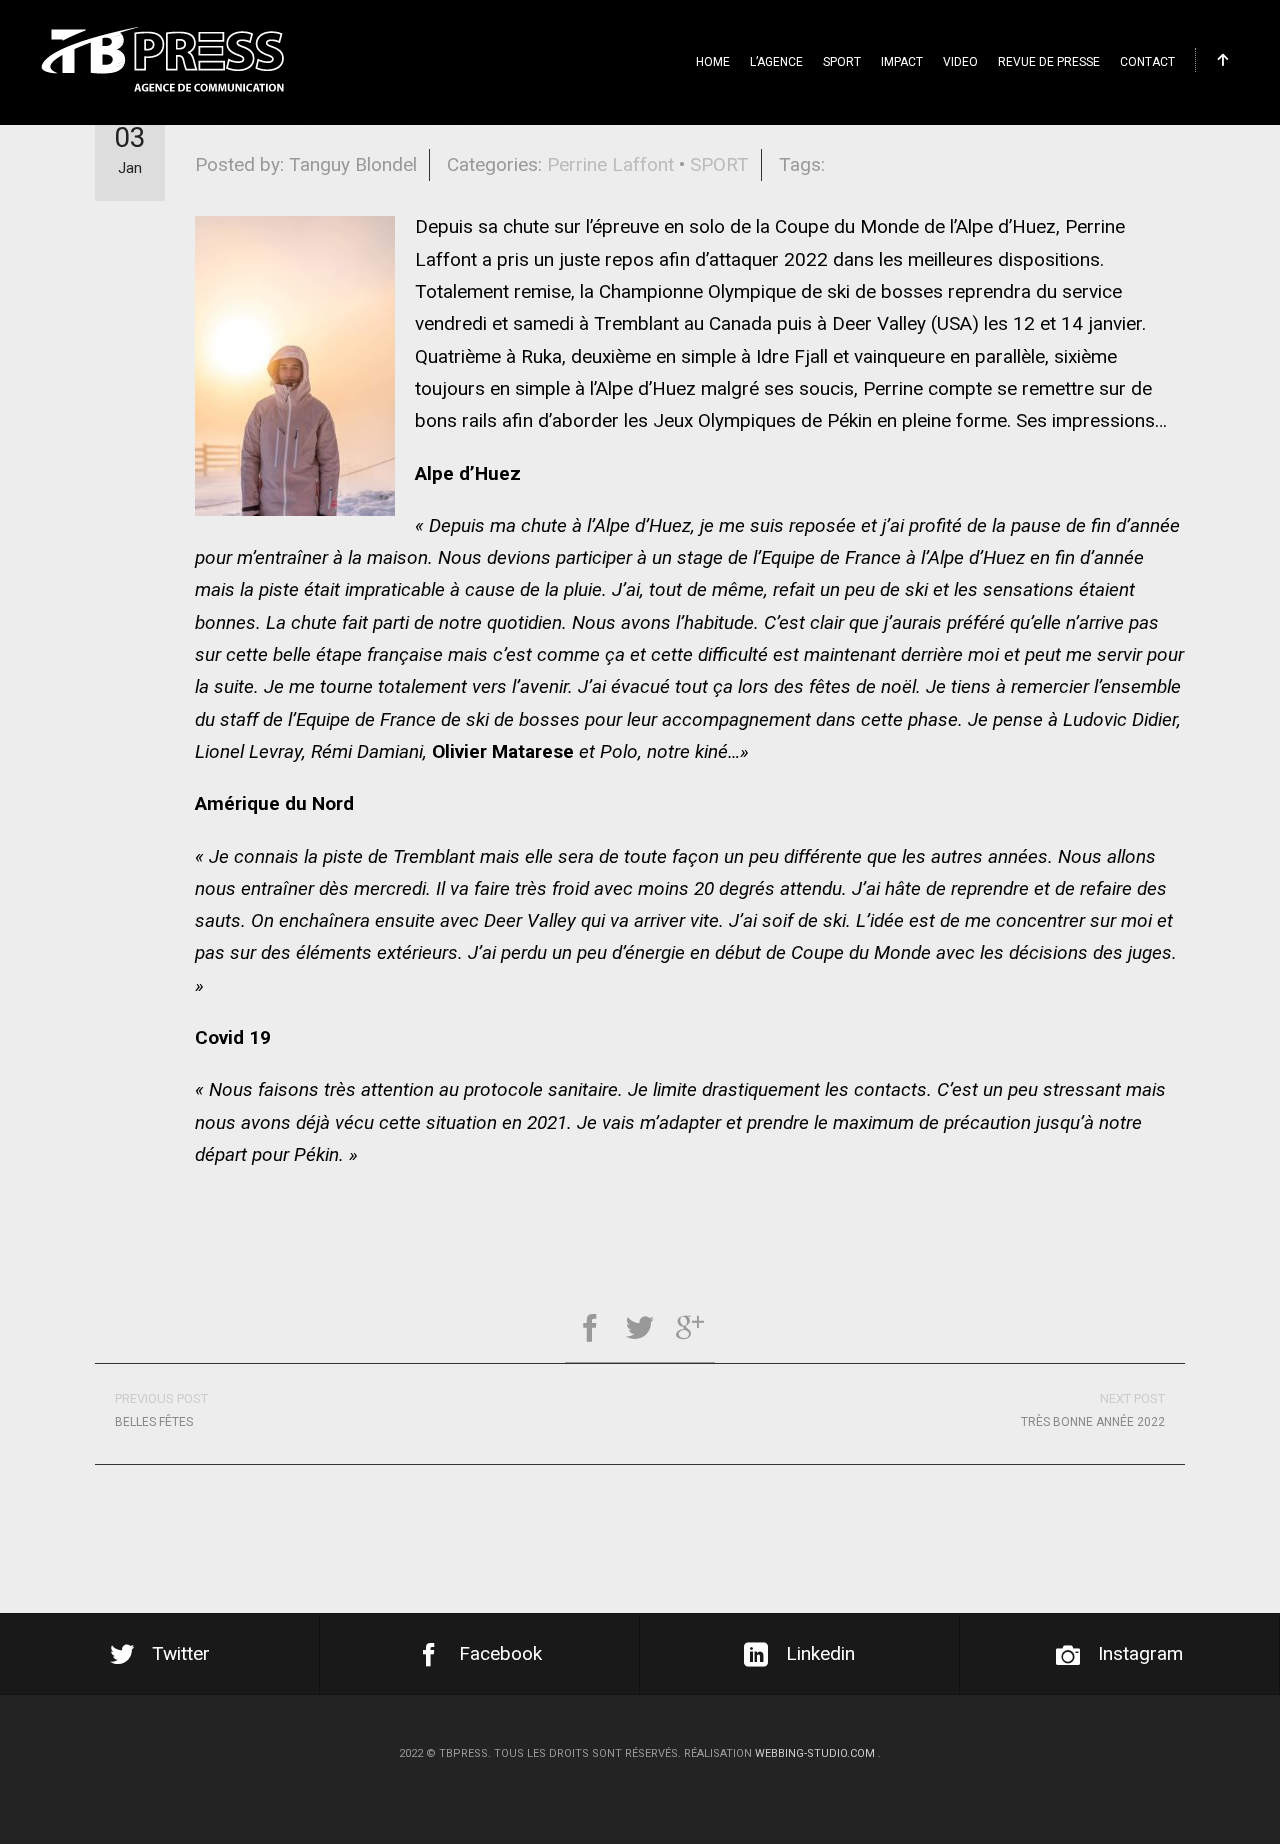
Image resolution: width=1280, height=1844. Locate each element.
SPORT (842, 62)
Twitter (181, 1653)
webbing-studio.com (815, 1753)
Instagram (1140, 1653)
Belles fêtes (161, 1410)
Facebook (500, 1653)
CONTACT (1147, 62)
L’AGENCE (776, 62)
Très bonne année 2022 (1093, 1410)
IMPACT (902, 62)
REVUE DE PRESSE (1049, 62)
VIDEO (960, 62)
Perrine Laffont (610, 164)
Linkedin (820, 1653)
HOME (713, 62)
